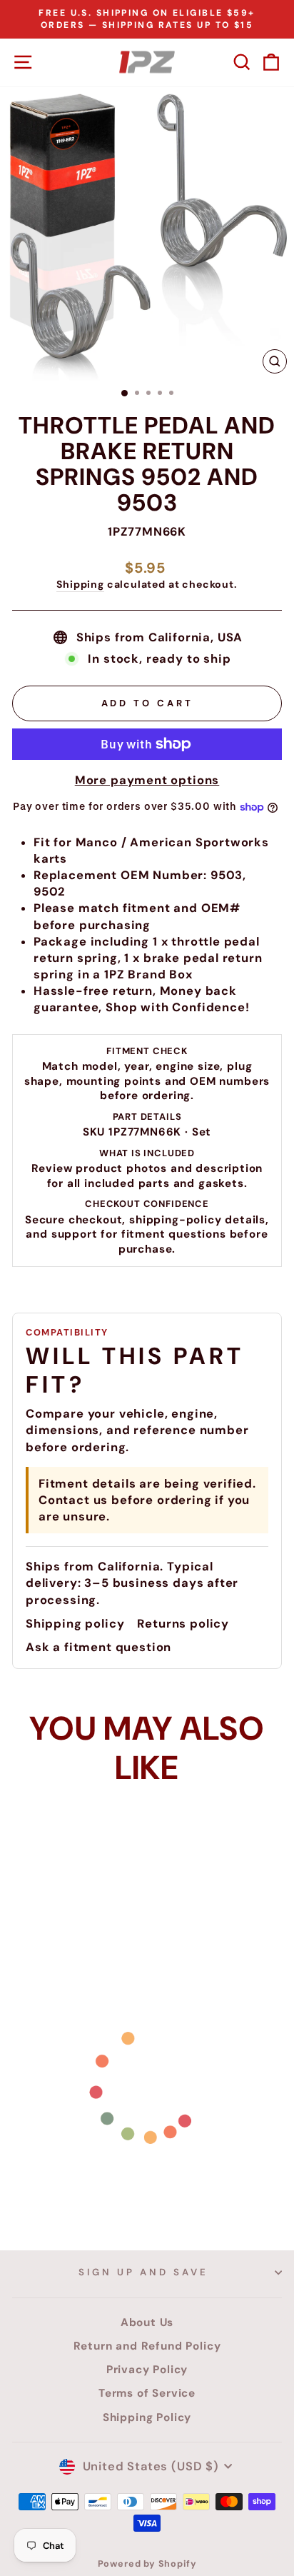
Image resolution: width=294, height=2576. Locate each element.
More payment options (147, 780)
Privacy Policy (147, 2370)
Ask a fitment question (98, 1647)
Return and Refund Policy (147, 2346)
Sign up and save (143, 2272)
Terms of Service (147, 2393)
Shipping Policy (147, 2417)
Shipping (80, 584)
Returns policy (183, 1624)
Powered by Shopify (147, 2564)
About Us (147, 2322)
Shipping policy (75, 1624)
